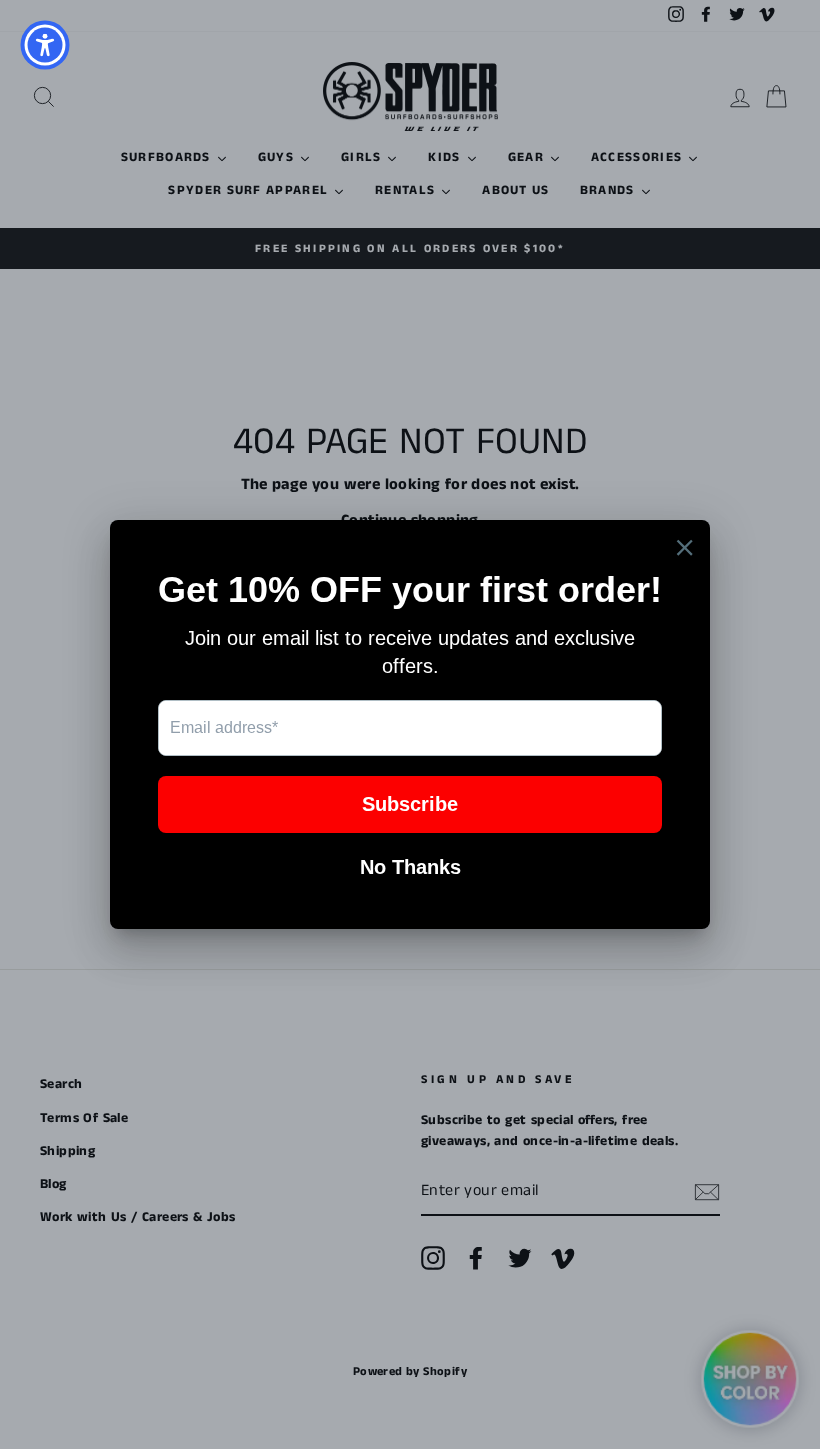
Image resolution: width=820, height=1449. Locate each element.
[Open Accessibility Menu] (45, 45)
